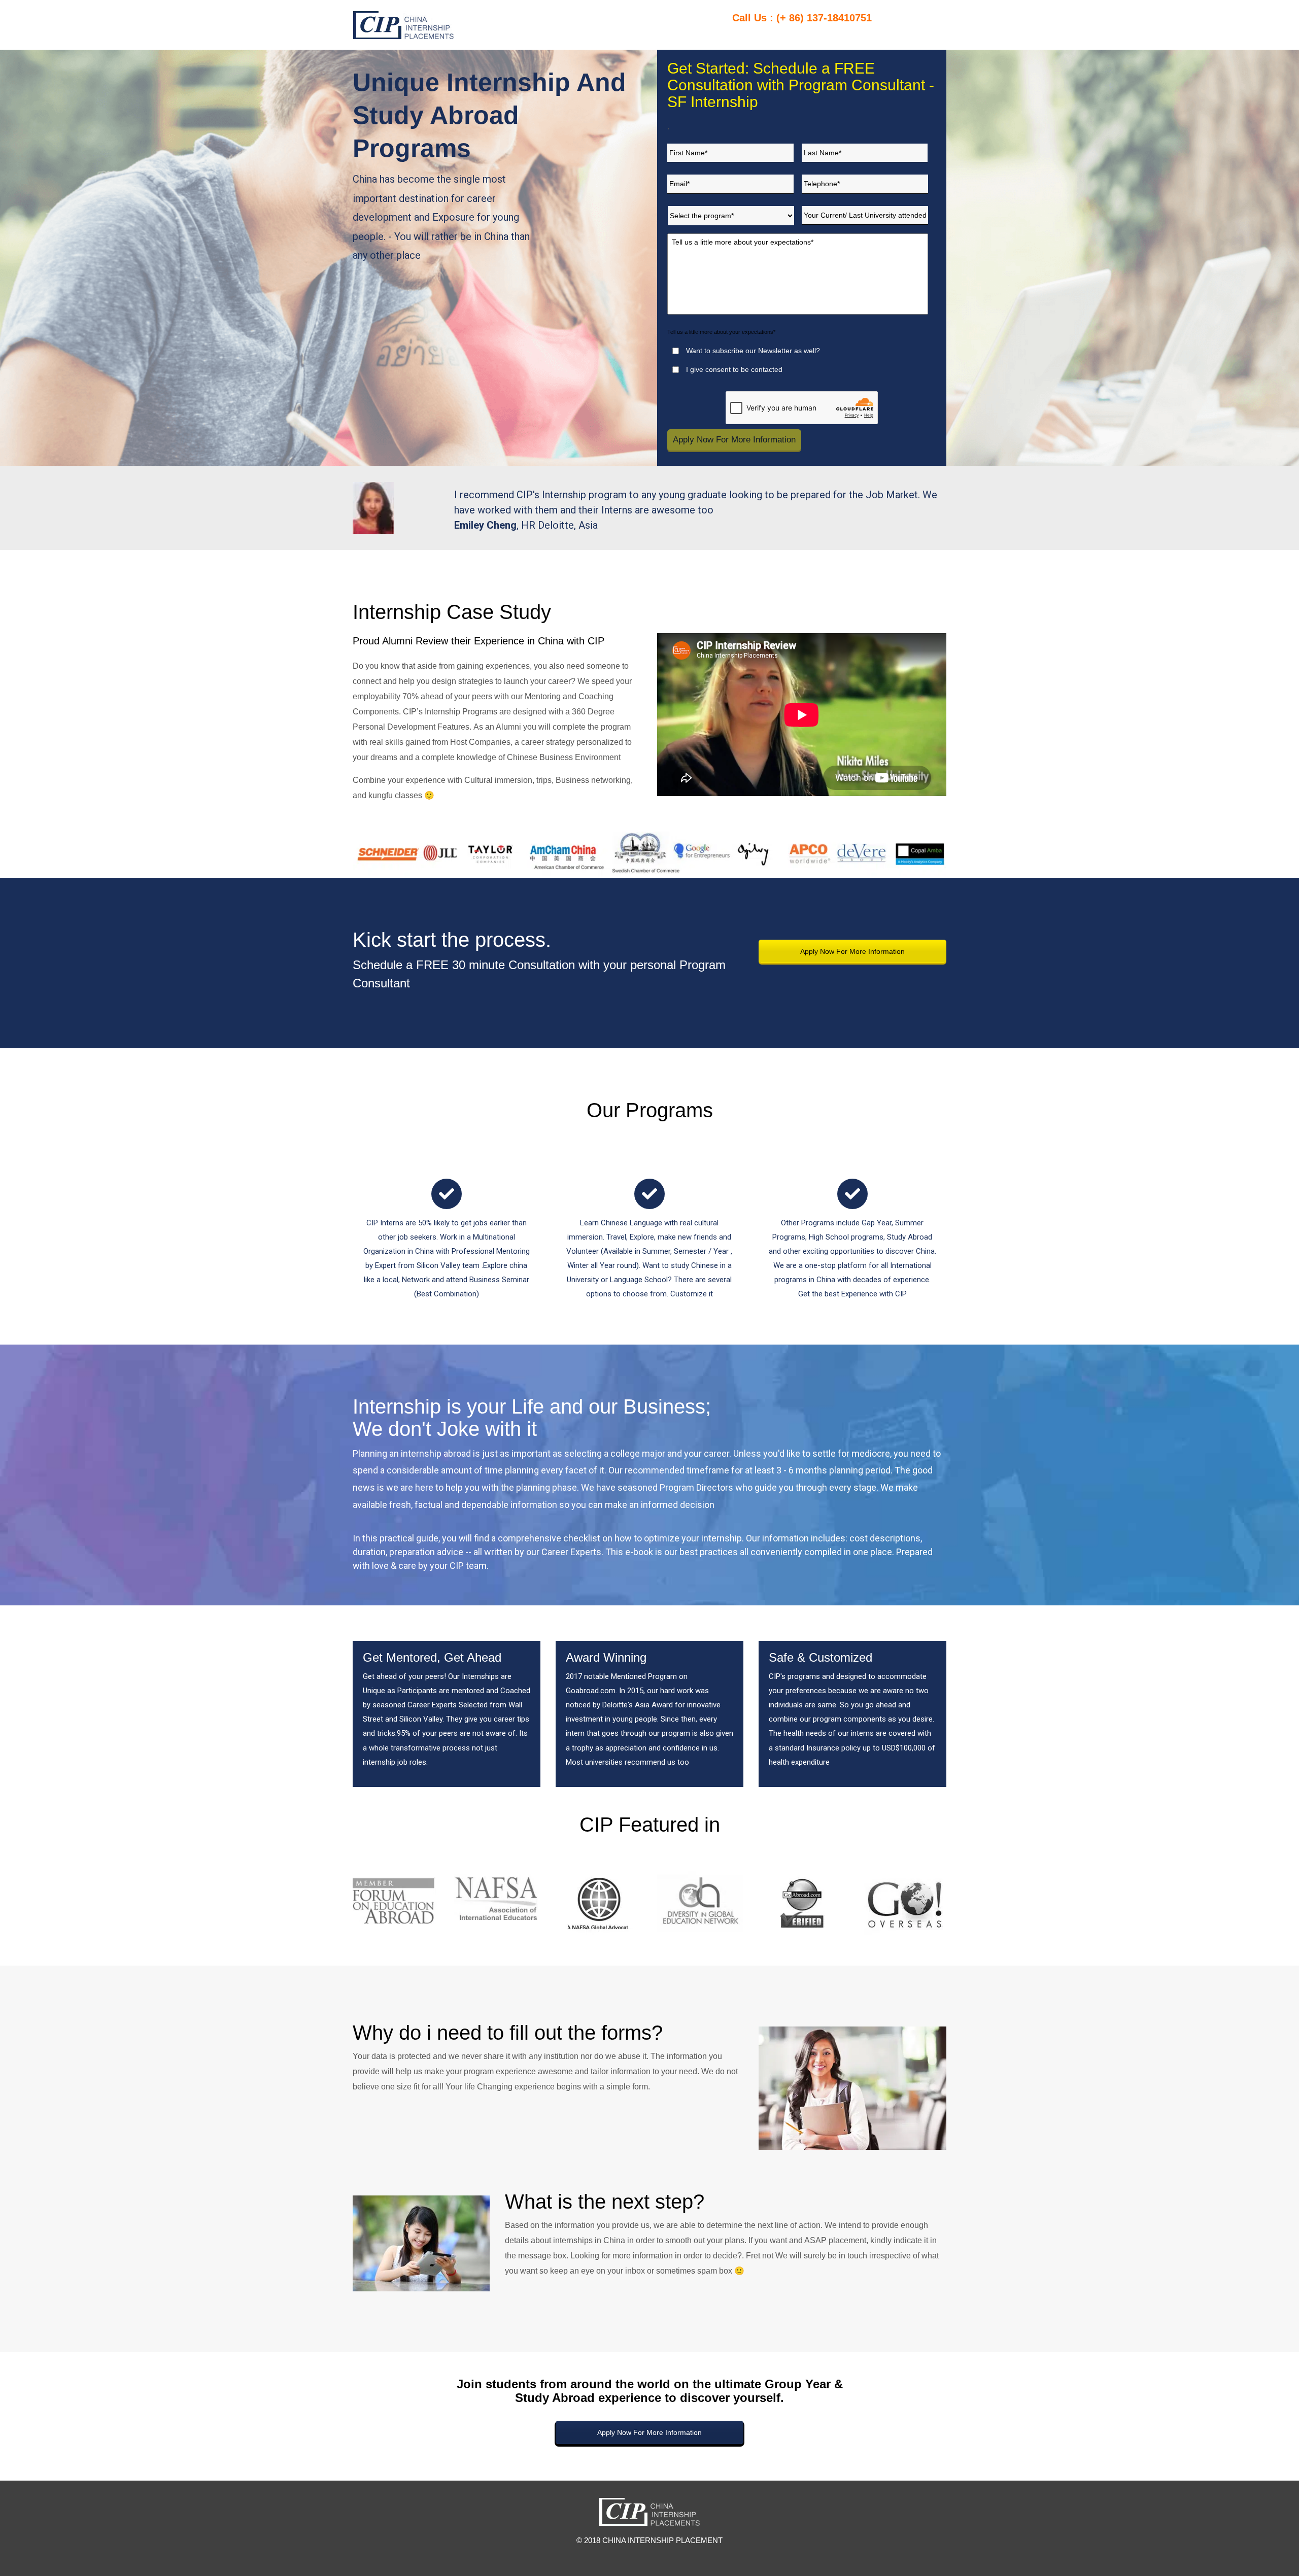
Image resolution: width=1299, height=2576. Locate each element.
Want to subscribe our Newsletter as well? (753, 351)
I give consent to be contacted (734, 369)
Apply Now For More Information (852, 951)
